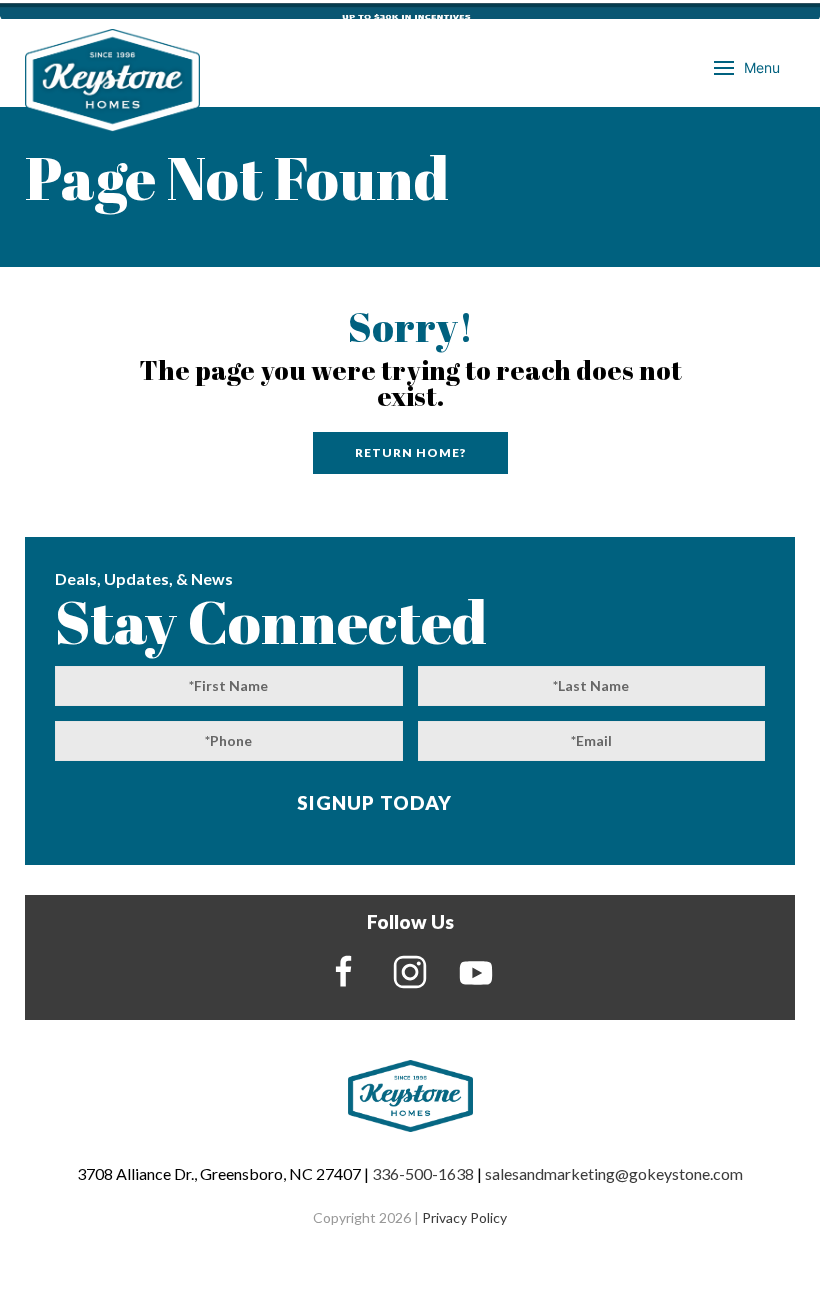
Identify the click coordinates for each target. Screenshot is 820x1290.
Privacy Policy (464, 1217)
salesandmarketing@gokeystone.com (614, 1173)
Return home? (410, 452)
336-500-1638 (423, 1173)
